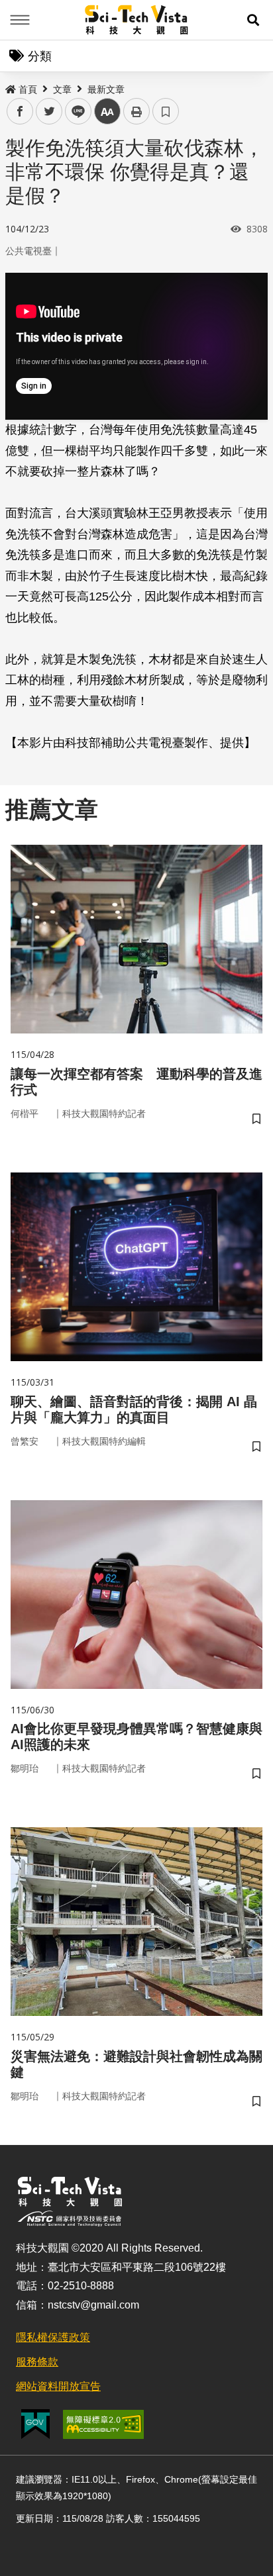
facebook (20, 112)
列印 (136, 111)
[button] (253, 20)
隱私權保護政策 (53, 2337)
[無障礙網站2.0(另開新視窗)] (103, 2424)
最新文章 (106, 89)
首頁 (28, 89)
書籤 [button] (166, 111)
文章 (62, 89)
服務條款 (37, 2362)
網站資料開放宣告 (58, 2386)
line (74, 112)
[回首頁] (137, 20)
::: (9, 87)
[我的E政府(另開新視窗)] (35, 2424)
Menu (20, 20)
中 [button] (107, 112)
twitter (49, 112)
